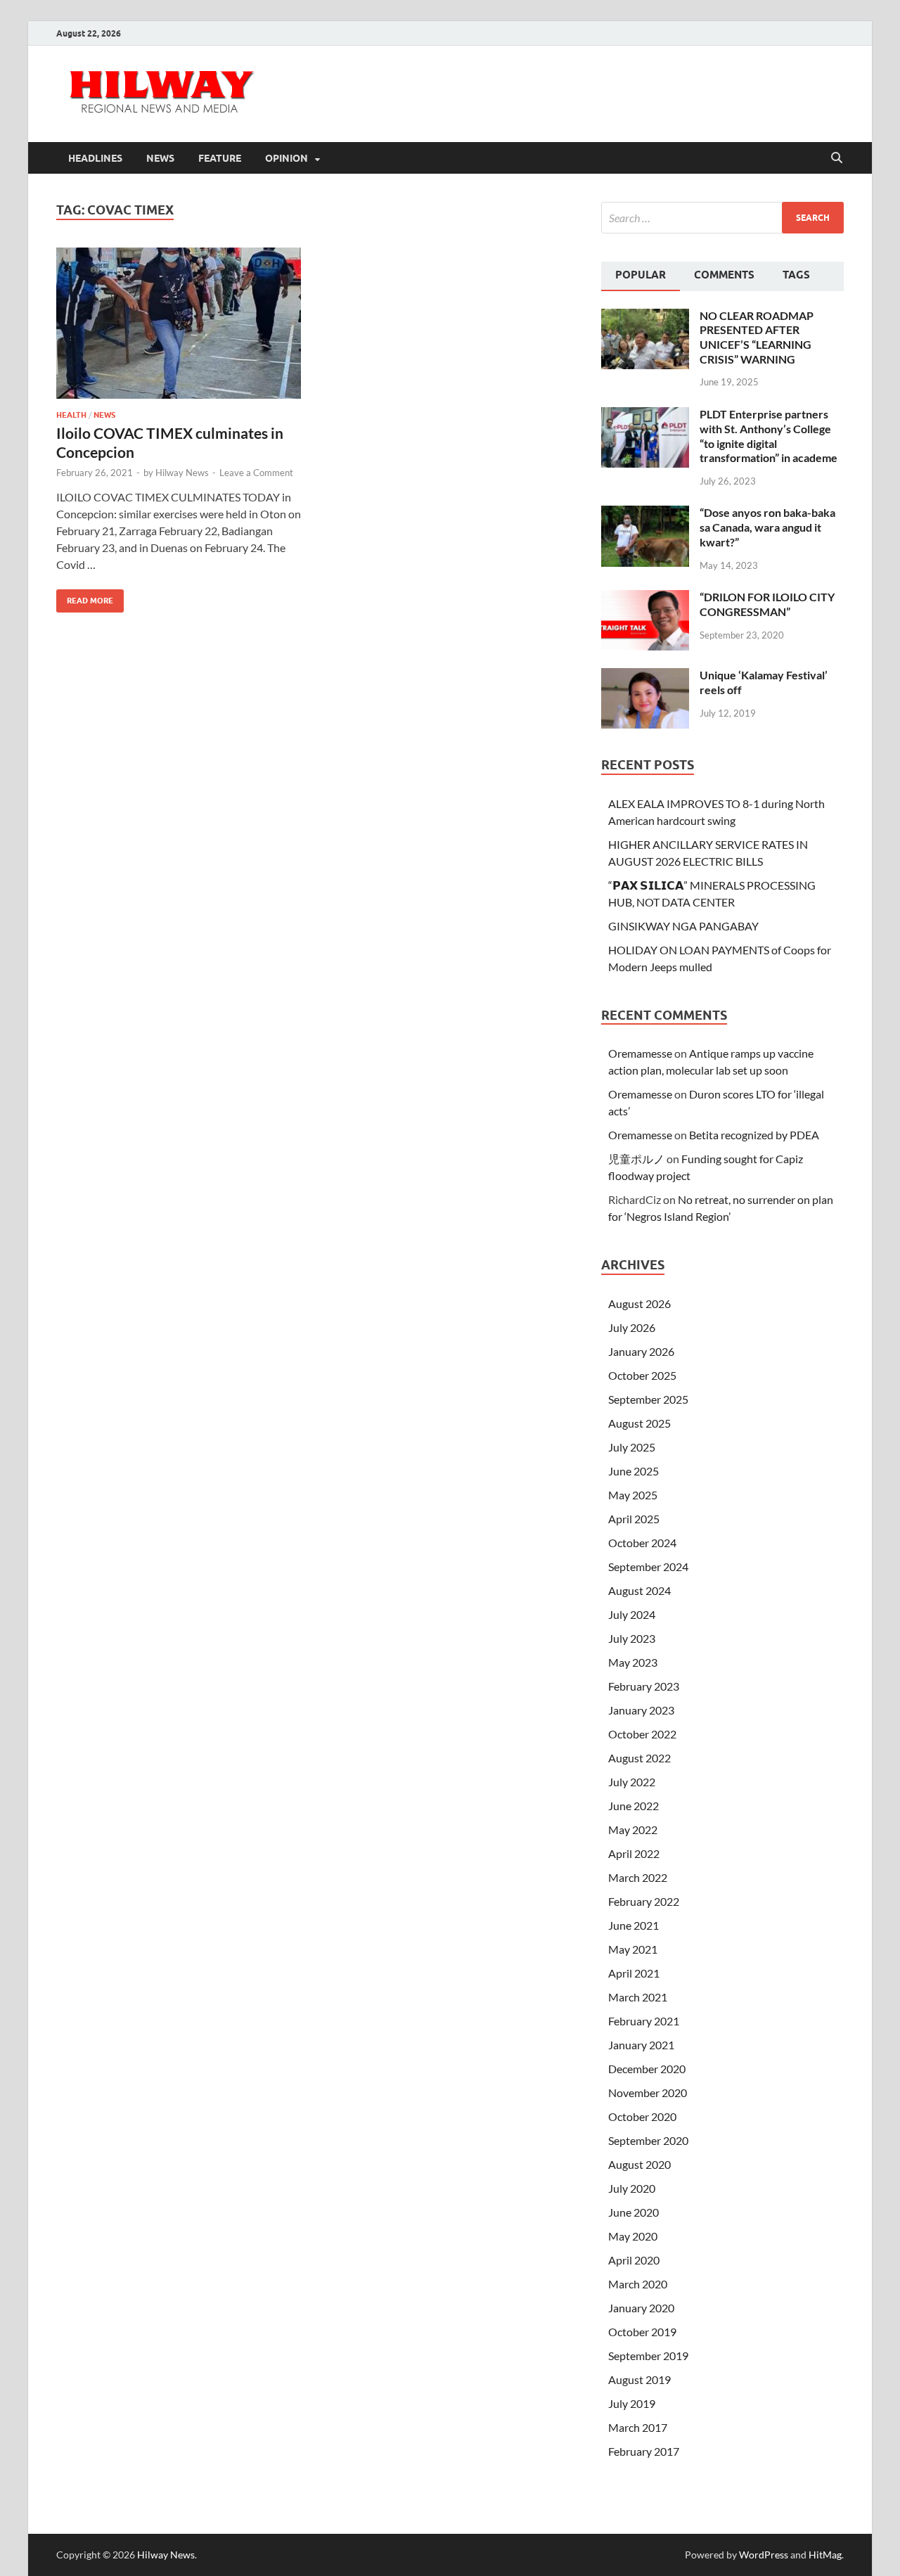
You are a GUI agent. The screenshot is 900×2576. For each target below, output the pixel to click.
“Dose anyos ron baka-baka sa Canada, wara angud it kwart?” (767, 527)
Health (71, 415)
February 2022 (644, 1901)
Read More (85, 597)
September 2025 (648, 1399)
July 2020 (632, 2188)
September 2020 (648, 2140)
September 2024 (648, 1566)
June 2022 (634, 1806)
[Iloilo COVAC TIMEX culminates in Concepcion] (179, 323)
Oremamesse (640, 1053)
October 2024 (642, 1543)
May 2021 (633, 1949)
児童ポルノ (636, 1159)
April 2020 (634, 2260)
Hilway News (182, 473)
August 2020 (639, 2164)
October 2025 (642, 1375)
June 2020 (634, 2212)
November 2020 (648, 2093)
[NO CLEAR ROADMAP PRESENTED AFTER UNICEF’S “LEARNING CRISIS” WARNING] (645, 317)
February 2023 (644, 1686)
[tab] (641, 276)
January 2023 (641, 1710)
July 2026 (632, 1327)
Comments (724, 275)
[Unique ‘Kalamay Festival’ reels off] (645, 676)
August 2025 (639, 1423)
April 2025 (634, 1519)
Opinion (287, 158)
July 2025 (632, 1447)
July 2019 (632, 2403)
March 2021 (638, 1997)
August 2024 (639, 1590)
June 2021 (634, 1925)
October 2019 (642, 2332)
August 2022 (639, 1758)
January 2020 (641, 2308)
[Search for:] (722, 218)
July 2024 (632, 1614)
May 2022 (633, 1830)
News (160, 158)
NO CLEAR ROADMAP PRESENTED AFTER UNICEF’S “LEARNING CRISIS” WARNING (757, 337)
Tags (796, 275)
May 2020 (633, 2236)
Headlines (95, 158)
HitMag (825, 2555)
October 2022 (642, 1734)
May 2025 (633, 1495)
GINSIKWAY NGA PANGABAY (683, 926)
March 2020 (638, 2284)
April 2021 (634, 1973)
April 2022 (634, 1853)
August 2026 (639, 1303)
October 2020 (642, 2116)
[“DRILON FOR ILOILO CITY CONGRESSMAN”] (645, 598)
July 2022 (632, 1782)
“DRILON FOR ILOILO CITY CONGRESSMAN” (767, 604)
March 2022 (638, 1877)
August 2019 (639, 2379)
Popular (641, 275)
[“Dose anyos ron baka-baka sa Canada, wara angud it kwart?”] (645, 514)
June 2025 (634, 1471)
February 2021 (644, 2021)
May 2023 (633, 1662)
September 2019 (648, 2356)
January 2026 (641, 1351)
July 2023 (632, 1638)
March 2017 (638, 2427)
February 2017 (644, 2451)
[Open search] (837, 158)
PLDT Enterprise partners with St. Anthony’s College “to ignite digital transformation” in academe (769, 436)
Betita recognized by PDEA (754, 1135)
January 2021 (641, 2045)
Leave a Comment (256, 473)
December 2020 (647, 2069)
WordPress (764, 2555)
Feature (220, 158)
